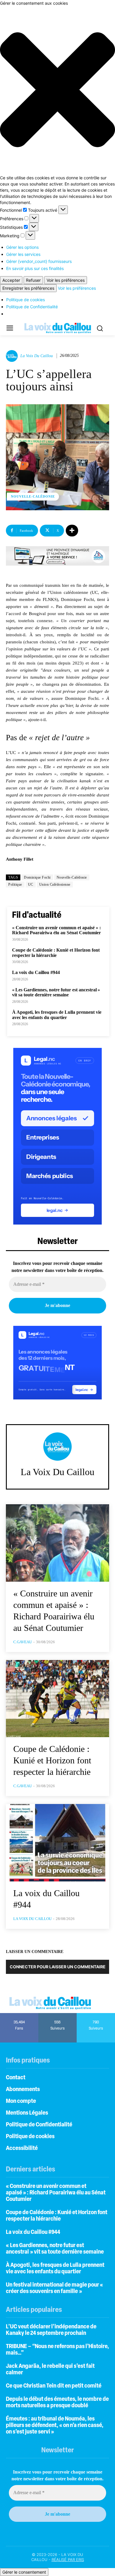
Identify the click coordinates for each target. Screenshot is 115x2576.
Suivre (58, 2015)
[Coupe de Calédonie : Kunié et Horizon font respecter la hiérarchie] (57, 1699)
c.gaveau (23, 1642)
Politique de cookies (26, 300)
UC (31, 884)
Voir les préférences (66, 280)
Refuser (33, 280)
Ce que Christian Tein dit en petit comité (54, 2386)
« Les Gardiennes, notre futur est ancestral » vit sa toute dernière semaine (56, 992)
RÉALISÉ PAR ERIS (68, 2560)
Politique (15, 884)
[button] (57, 90)
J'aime (19, 2015)
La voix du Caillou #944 (36, 972)
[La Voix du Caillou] (13, 356)
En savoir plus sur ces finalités (35, 268)
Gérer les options (22, 247)
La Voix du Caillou (37, 356)
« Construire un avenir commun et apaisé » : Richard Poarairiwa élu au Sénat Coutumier (56, 930)
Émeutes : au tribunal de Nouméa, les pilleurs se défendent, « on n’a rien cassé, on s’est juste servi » (55, 2426)
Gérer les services (23, 254)
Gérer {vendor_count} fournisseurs (39, 261)
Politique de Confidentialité (32, 307)
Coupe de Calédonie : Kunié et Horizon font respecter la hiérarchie (56, 953)
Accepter (11, 280)
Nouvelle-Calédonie (33, 496)
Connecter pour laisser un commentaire (58, 1967)
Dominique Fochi (37, 877)
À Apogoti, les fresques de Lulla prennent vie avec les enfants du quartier (57, 1015)
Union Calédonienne (55, 884)
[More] (72, 531)
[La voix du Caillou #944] (57, 1843)
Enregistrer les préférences (28, 288)
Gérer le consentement (24, 2572)
